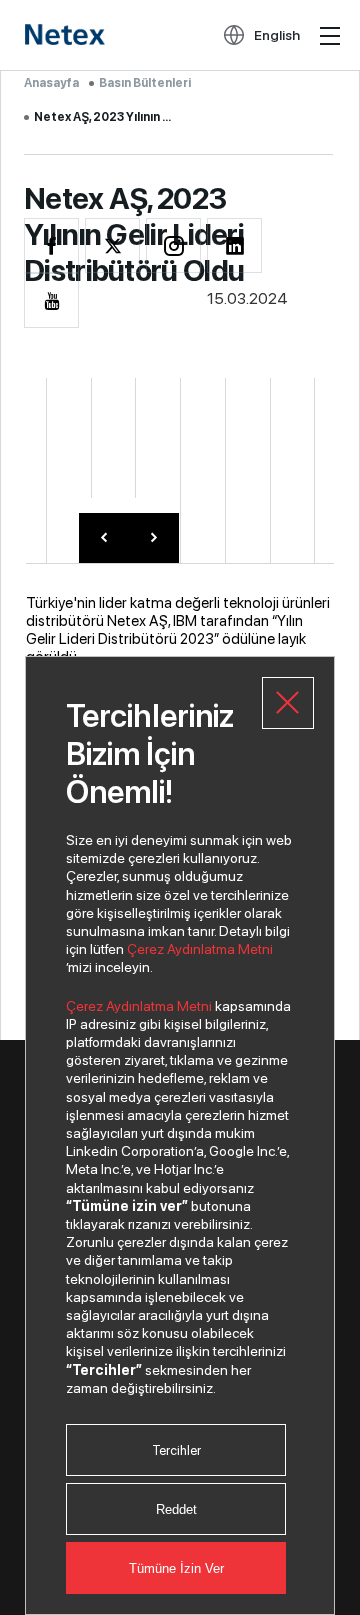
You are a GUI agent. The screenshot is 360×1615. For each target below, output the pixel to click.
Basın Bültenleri (145, 83)
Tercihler (176, 1450)
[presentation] (104, 538)
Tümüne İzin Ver (176, 1568)
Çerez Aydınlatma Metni (200, 949)
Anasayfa (51, 83)
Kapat (288, 703)
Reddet (176, 1509)
